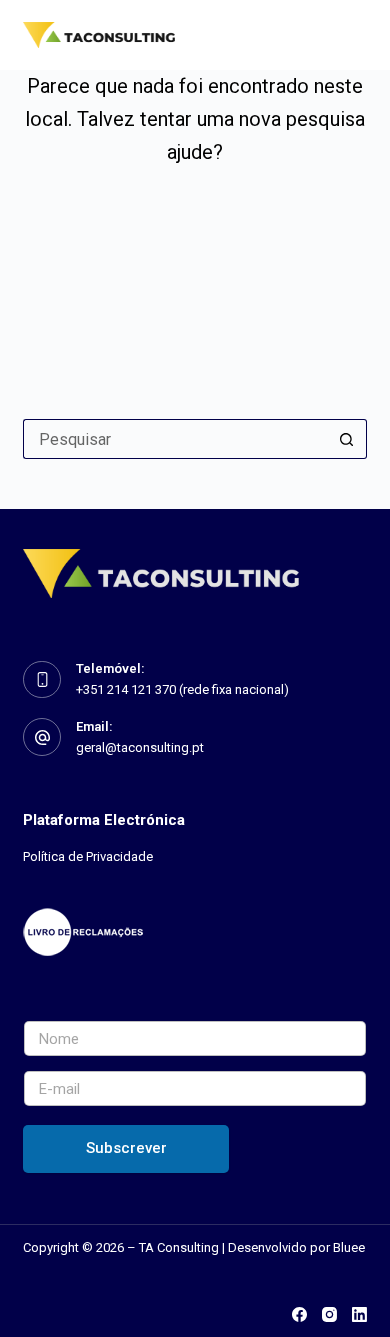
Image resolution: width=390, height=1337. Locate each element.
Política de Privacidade (88, 856)
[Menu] (358, 35)
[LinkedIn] (359, 1314)
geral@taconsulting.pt (140, 747)
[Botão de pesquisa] (347, 439)
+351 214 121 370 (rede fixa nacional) (182, 689)
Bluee (349, 1247)
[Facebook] (299, 1314)
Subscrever (126, 1148)
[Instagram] (329, 1314)
